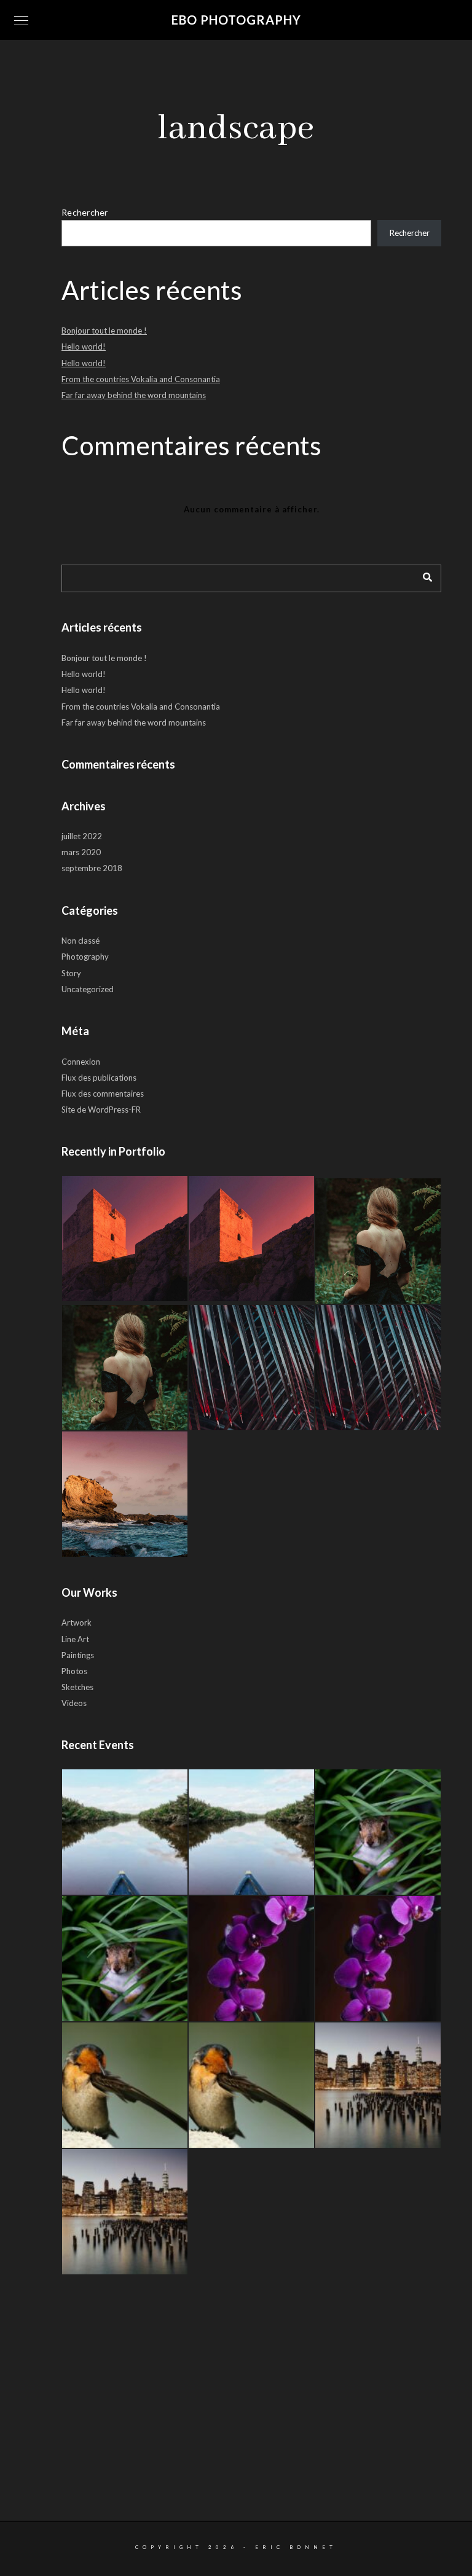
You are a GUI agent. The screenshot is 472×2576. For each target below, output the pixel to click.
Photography (85, 957)
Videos (74, 1703)
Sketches (77, 1687)
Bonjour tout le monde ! (104, 331)
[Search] (423, 575)
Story (71, 973)
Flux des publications (99, 1078)
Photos (74, 1671)
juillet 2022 (82, 836)
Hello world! (84, 346)
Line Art (75, 1639)
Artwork (77, 1623)
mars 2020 (81, 852)
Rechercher (85, 212)
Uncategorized (88, 989)
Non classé (81, 941)
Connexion (81, 1062)
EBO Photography (236, 20)
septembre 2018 (92, 868)
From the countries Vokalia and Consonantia (141, 379)
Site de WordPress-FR (101, 1110)
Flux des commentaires (103, 1094)
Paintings (78, 1655)
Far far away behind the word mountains (134, 395)
